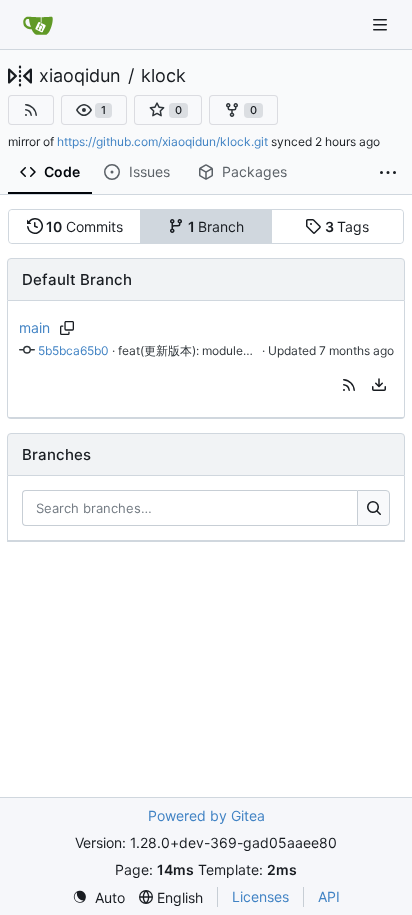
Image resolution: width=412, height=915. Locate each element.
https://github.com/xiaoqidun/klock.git (162, 141)
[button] (94, 110)
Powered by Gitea (206, 815)
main (34, 327)
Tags (347, 226)
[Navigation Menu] (382, 24)
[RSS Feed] (31, 110)
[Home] (38, 25)
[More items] (388, 173)
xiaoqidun (80, 76)
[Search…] (373, 508)
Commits (84, 226)
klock (163, 76)
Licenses (260, 896)
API (329, 896)
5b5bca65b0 (73, 350)
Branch (216, 226)
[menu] (379, 385)
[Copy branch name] (67, 328)
